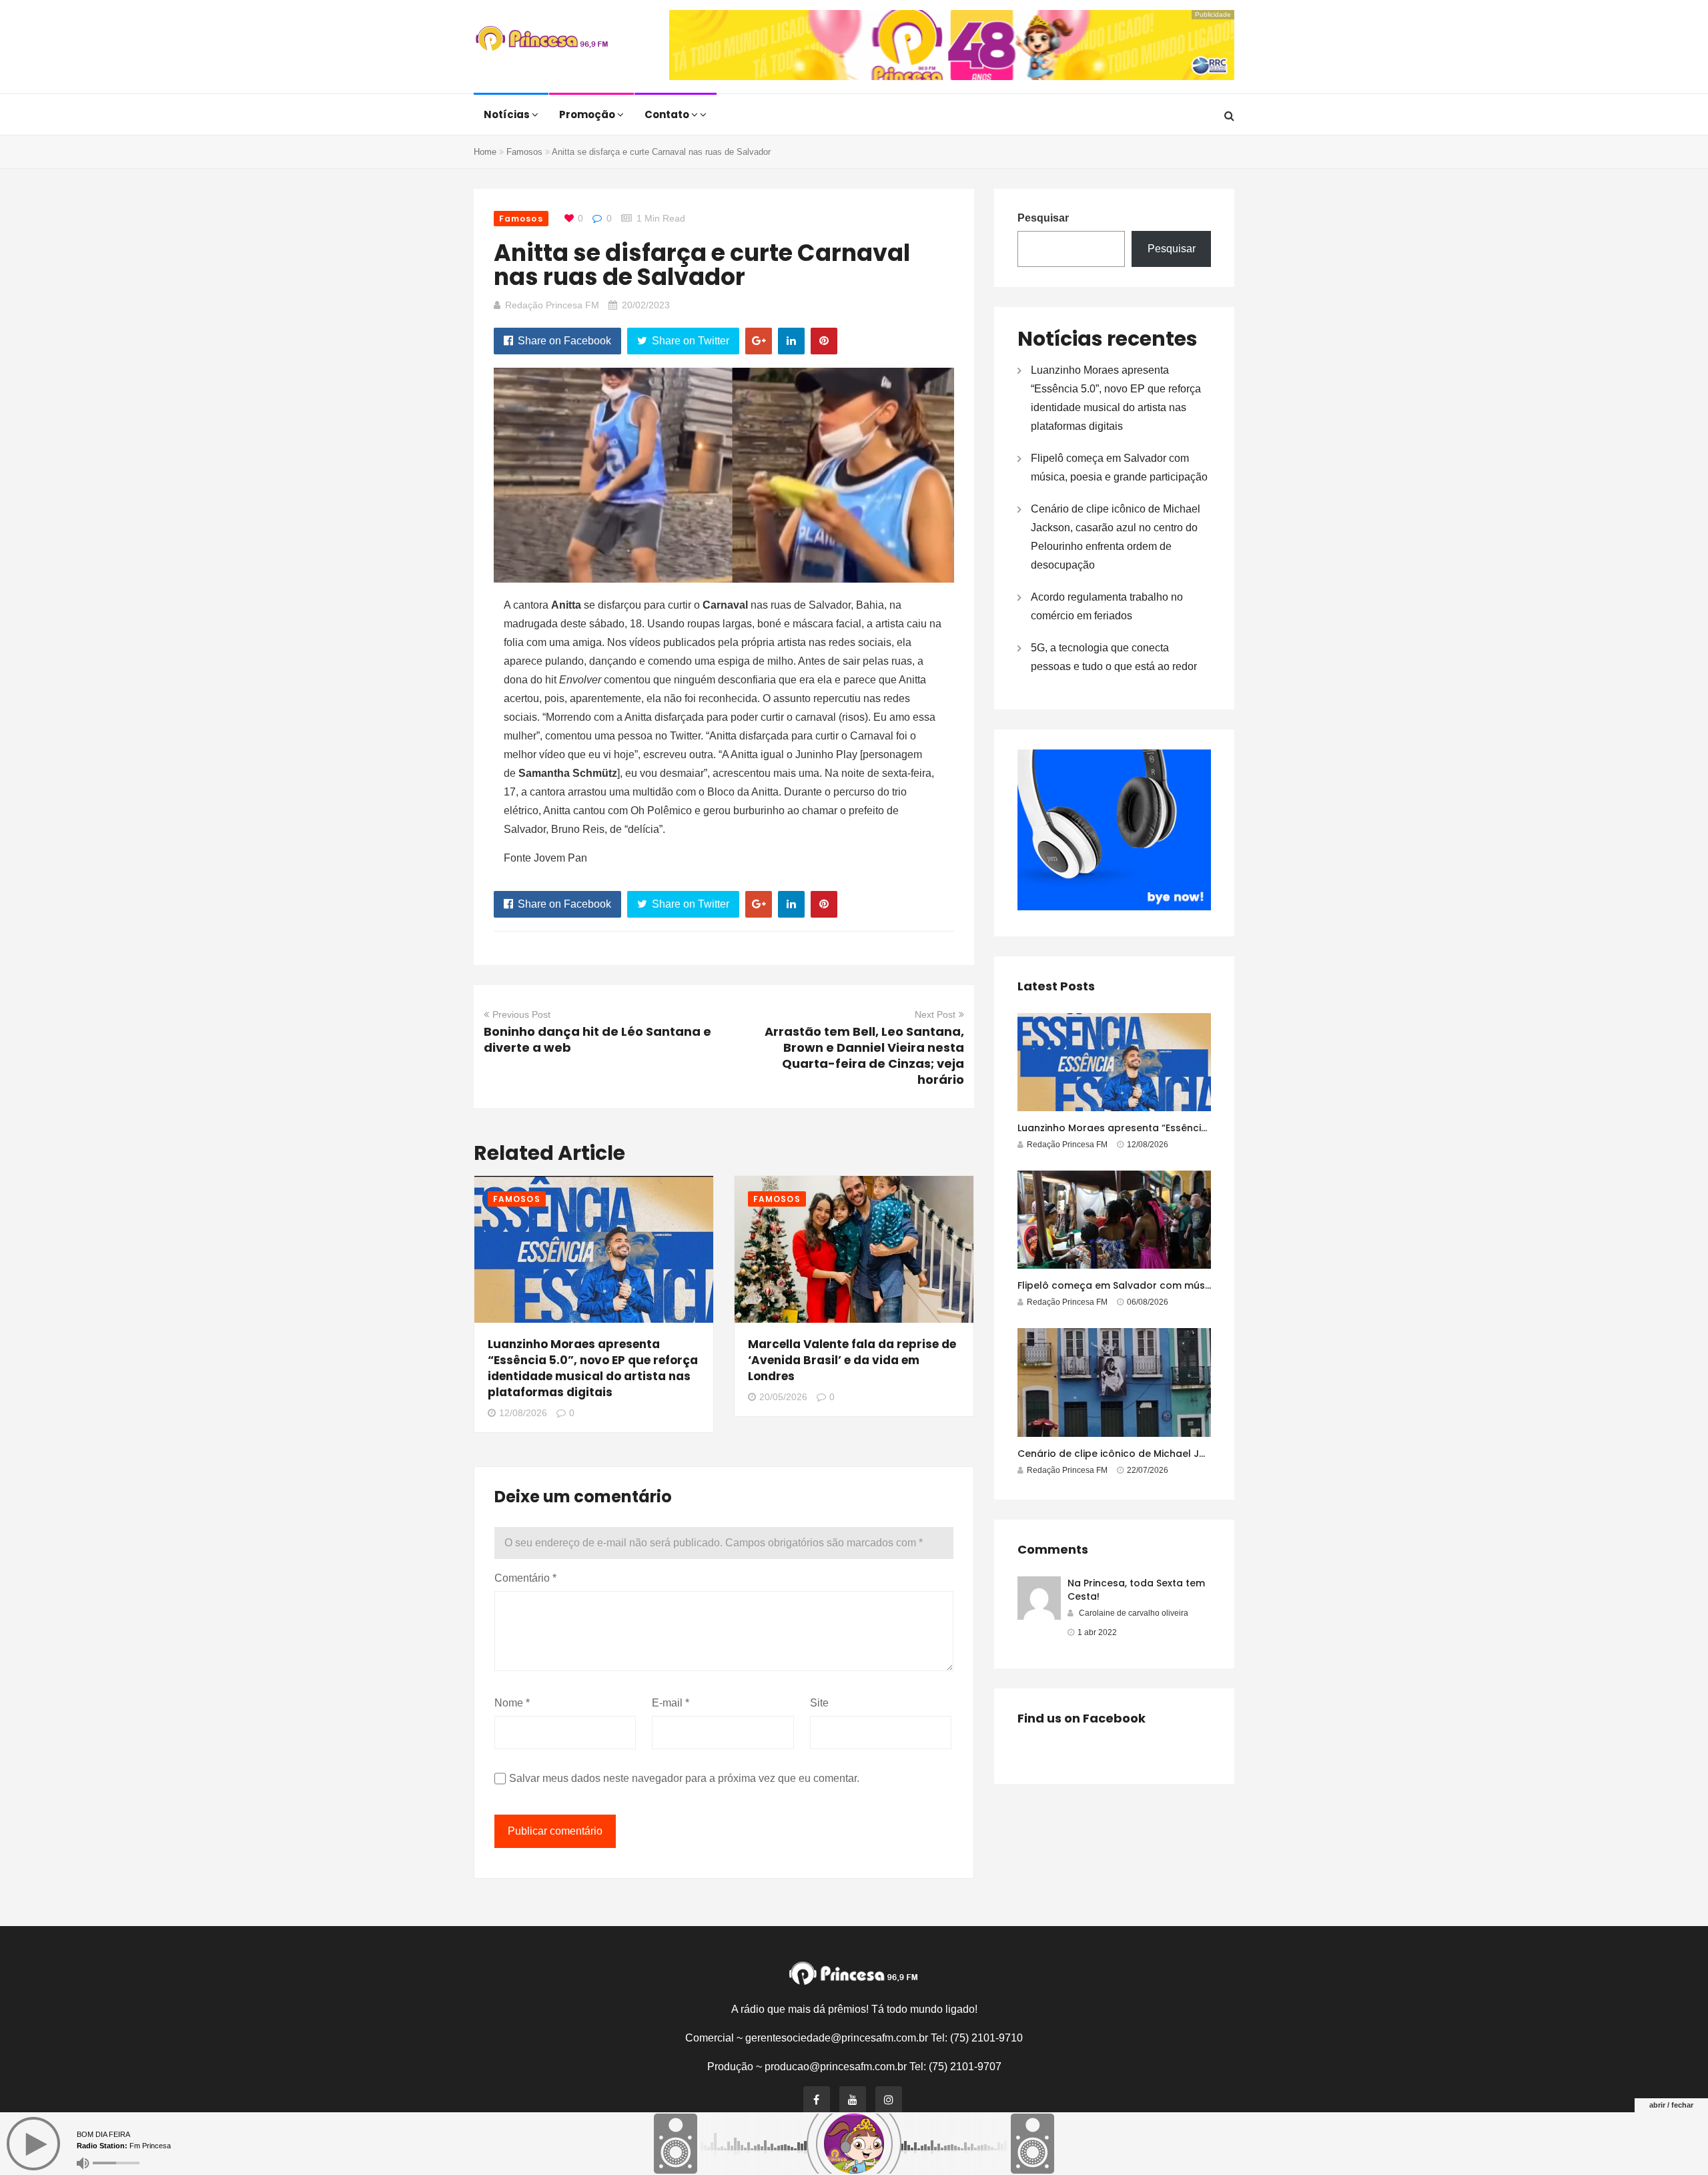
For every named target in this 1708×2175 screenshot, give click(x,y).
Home (485, 152)
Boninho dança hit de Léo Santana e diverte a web (597, 1039)
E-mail (671, 1703)
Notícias (508, 114)
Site (819, 1703)
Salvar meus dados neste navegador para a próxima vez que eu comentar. (684, 1778)
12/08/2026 (523, 1413)
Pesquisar (1043, 218)
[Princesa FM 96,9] (542, 40)
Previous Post (521, 1014)
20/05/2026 (783, 1397)
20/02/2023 (646, 305)
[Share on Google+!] (759, 341)
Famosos (524, 152)
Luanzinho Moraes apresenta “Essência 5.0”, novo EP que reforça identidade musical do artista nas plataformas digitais (593, 1368)
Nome (512, 1703)
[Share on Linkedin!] (791, 341)
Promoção (588, 114)
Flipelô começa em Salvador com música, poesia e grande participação (1195, 1285)
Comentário (525, 1578)
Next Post (935, 1014)
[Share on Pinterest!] (824, 341)
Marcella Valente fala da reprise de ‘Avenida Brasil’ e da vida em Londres (852, 1360)
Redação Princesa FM (552, 305)
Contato (668, 114)
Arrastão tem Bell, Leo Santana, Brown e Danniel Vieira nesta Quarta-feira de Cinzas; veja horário (864, 1055)
